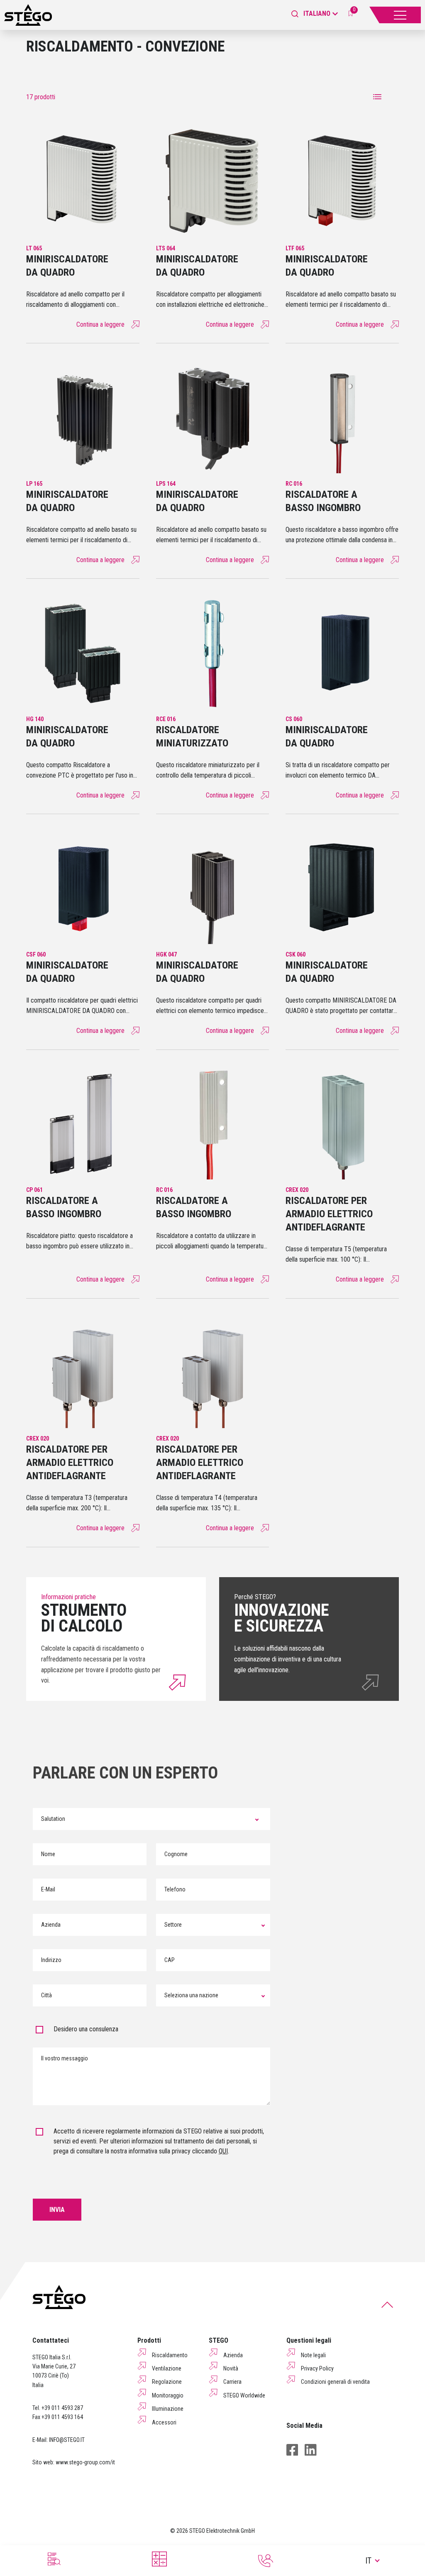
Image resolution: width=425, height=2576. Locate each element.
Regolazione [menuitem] (167, 2382)
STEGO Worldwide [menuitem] (244, 2395)
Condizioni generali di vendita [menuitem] (335, 2382)
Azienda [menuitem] (233, 2355)
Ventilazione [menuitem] (167, 2368)
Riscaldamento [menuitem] (170, 2355)
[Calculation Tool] (159, 2559)
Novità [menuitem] (231, 2368)
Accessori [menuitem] (164, 2422)
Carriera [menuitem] (232, 2382)
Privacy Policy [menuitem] (317, 2368)
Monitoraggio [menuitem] (168, 2395)
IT (368, 2561)
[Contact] (266, 2561)
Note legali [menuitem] (313, 2355)
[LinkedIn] (310, 2450)
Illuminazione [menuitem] (168, 2409)
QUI (223, 2151)
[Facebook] (292, 2450)
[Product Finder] (53, 2559)
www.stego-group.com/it (85, 2462)
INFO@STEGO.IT (67, 2440)
